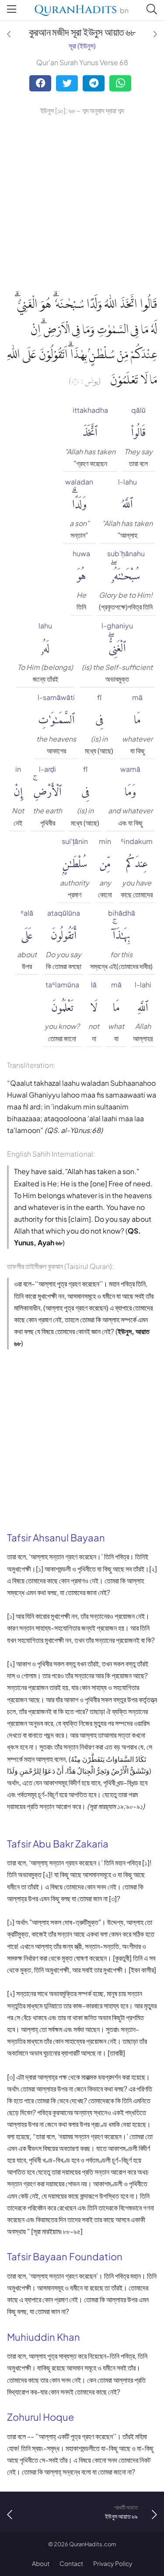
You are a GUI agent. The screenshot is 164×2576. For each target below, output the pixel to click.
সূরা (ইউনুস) (82, 46)
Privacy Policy (113, 2563)
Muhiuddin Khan (44, 2337)
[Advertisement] (82, 203)
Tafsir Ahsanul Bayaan (56, 1537)
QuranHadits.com (93, 2544)
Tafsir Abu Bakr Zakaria (58, 1844)
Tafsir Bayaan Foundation (65, 2256)
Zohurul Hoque (41, 2417)
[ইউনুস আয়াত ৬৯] (155, 34)
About (41, 2563)
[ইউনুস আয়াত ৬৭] (9, 34)
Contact (71, 2563)
